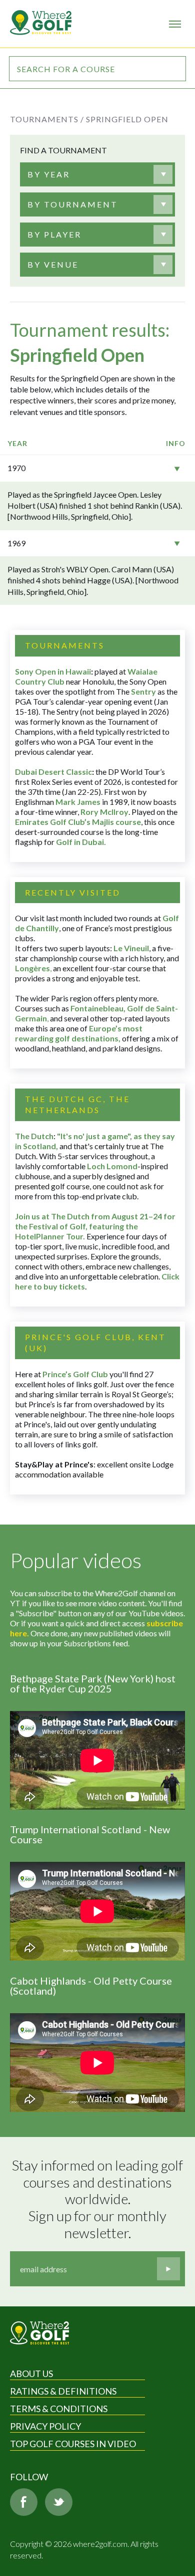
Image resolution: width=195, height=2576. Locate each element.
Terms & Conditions (59, 2409)
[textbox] (49, 174)
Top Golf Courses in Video (73, 2444)
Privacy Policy (45, 2426)
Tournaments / (47, 119)
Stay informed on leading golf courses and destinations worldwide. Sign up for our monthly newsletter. (98, 2199)
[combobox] (97, 174)
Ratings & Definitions (63, 2391)
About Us (31, 2374)
